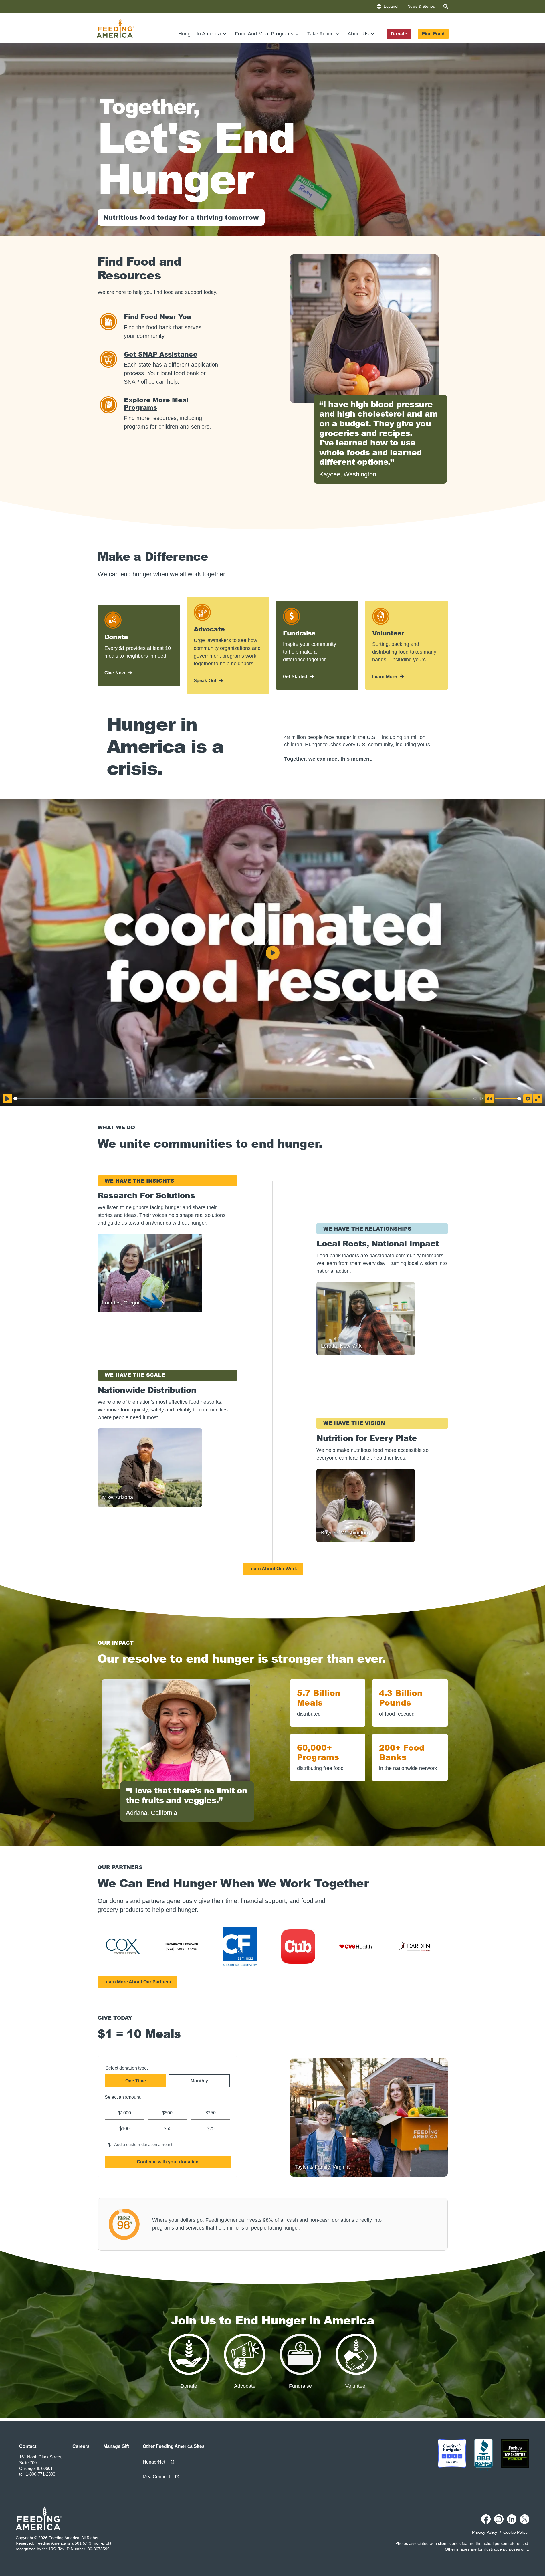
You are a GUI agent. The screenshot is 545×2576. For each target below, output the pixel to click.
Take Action (320, 34)
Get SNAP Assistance (161, 354)
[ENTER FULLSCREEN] (538, 1099)
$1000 (124, 2113)
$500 (167, 2113)
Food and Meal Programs (264, 34)
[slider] (240, 1099)
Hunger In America (200, 34)
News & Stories (421, 6)
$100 (124, 2129)
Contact (28, 2446)
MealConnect (156, 2477)
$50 (168, 2129)
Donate (399, 34)
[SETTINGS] (528, 1099)
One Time (136, 2081)
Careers (81, 2446)
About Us (358, 34)
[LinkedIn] (512, 2522)
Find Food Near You (157, 317)
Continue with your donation (167, 2162)
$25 (210, 2129)
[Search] (446, 7)
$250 (211, 2113)
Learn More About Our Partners (137, 1982)
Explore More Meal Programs (156, 404)
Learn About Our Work (273, 1569)
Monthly (199, 2081)
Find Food (433, 34)
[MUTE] (489, 1099)
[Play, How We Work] (7, 1099)
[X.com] (525, 2522)
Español (391, 6)
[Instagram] (499, 2522)
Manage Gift (116, 2446)
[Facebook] (486, 2522)
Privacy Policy (484, 2532)
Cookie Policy (515, 2532)
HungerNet (154, 2462)
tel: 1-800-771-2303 (37, 2474)
